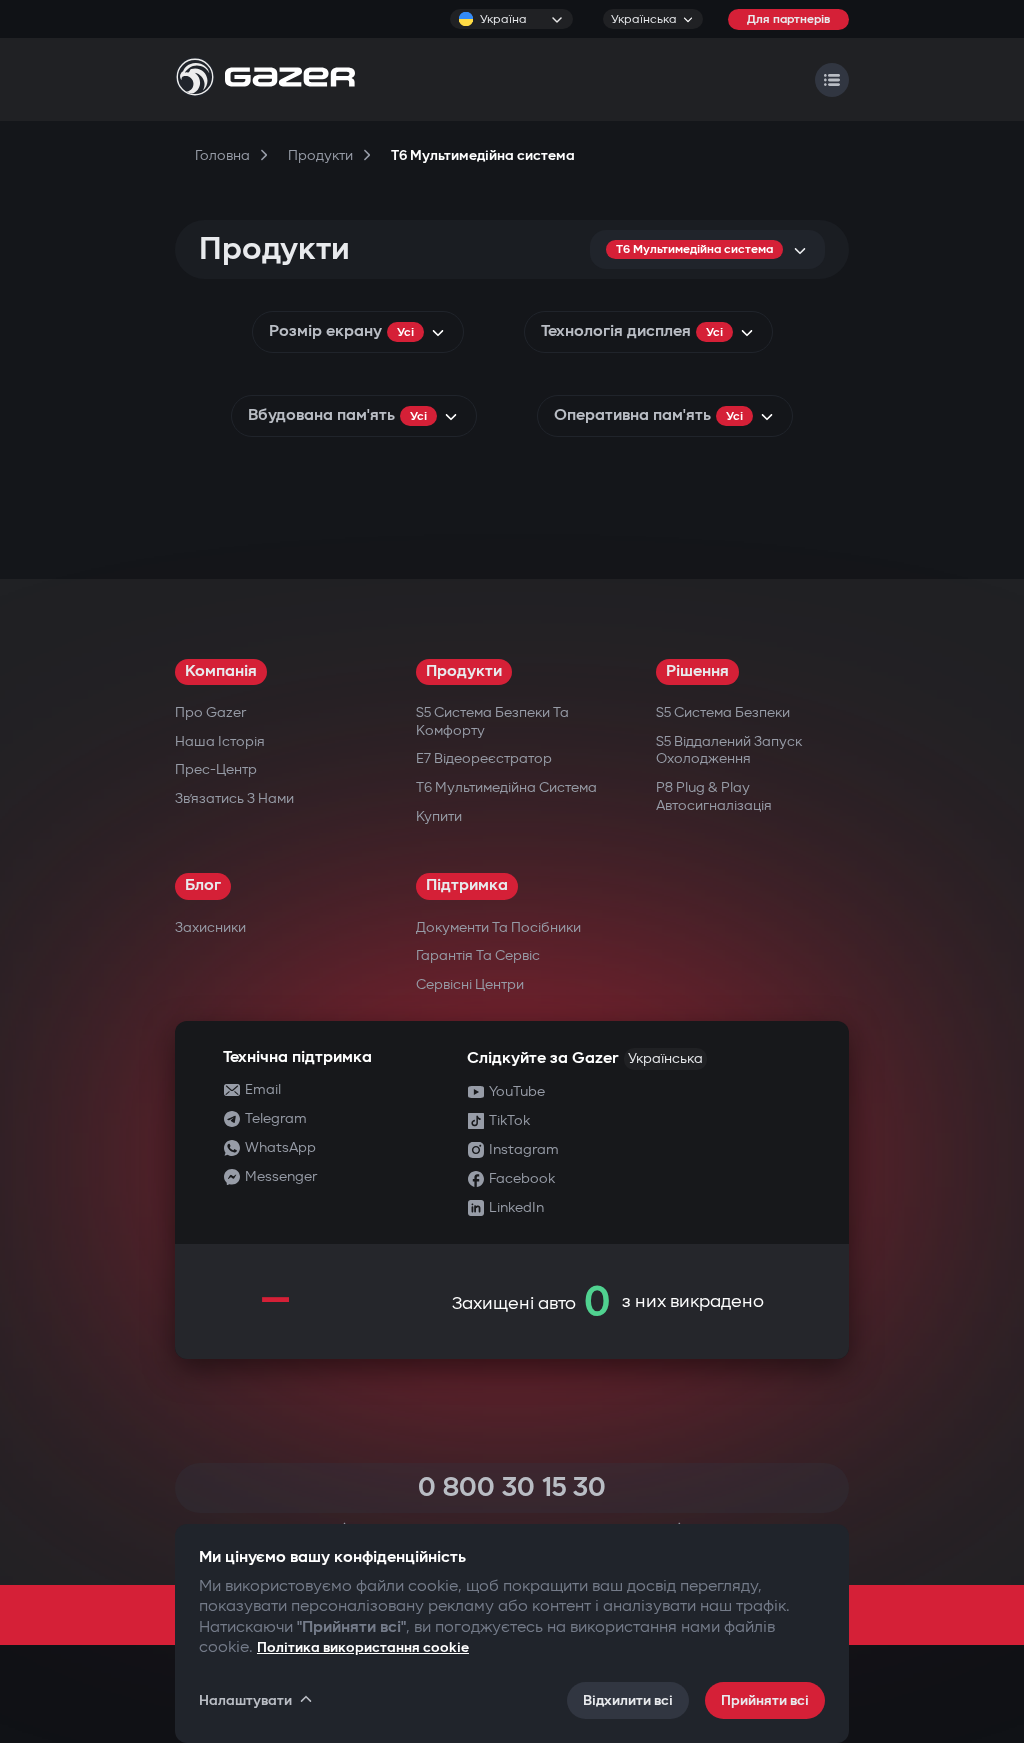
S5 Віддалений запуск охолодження (729, 750)
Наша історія (220, 741)
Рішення (697, 671)
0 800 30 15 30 (512, 1487)
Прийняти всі (765, 1700)
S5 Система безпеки (723, 712)
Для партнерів (788, 19)
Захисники (210, 927)
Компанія (221, 671)
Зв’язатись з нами (234, 798)
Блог (203, 885)
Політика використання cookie (363, 1647)
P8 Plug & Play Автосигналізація (714, 796)
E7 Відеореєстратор (484, 758)
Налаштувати (245, 1700)
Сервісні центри (470, 984)
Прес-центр (216, 769)
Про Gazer (210, 712)
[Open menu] (832, 80)
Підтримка (467, 885)
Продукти (464, 671)
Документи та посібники (498, 927)
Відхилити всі (628, 1700)
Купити (439, 816)
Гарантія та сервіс (478, 955)
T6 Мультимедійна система (506, 787)
